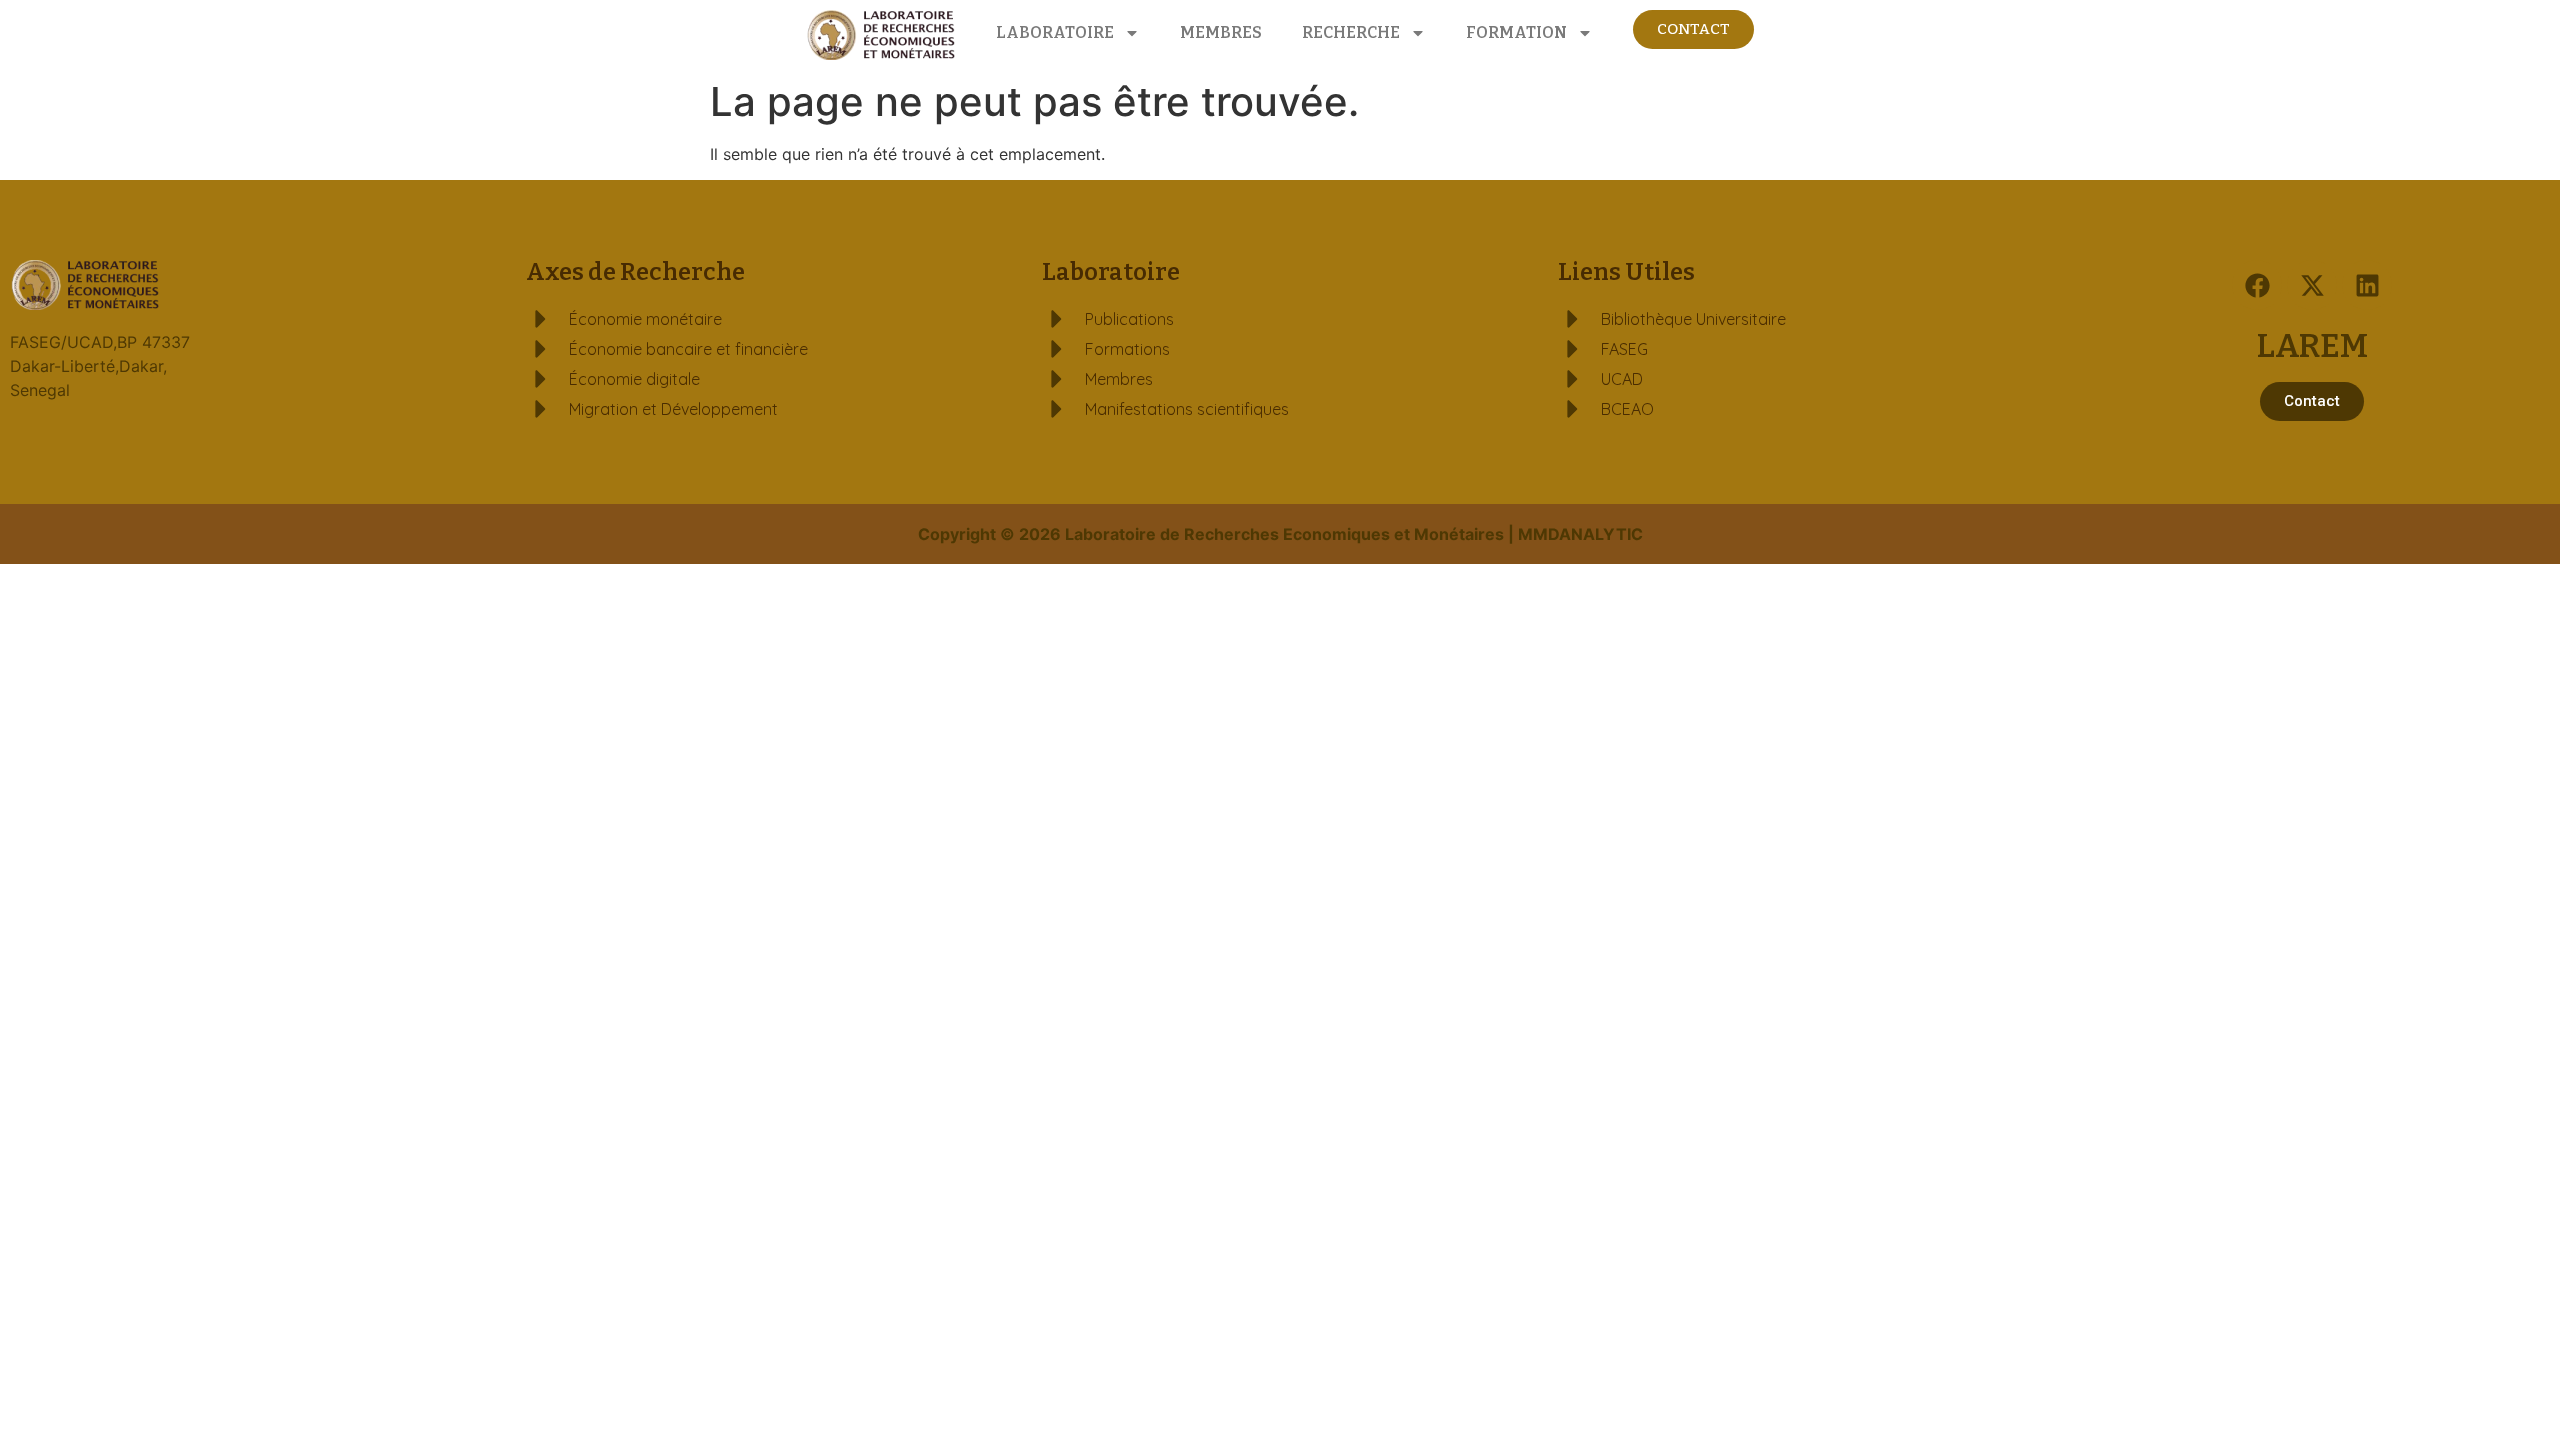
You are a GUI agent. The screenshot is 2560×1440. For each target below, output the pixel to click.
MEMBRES (1221, 32)
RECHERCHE (1351, 32)
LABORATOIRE (1055, 32)
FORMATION (1516, 32)
